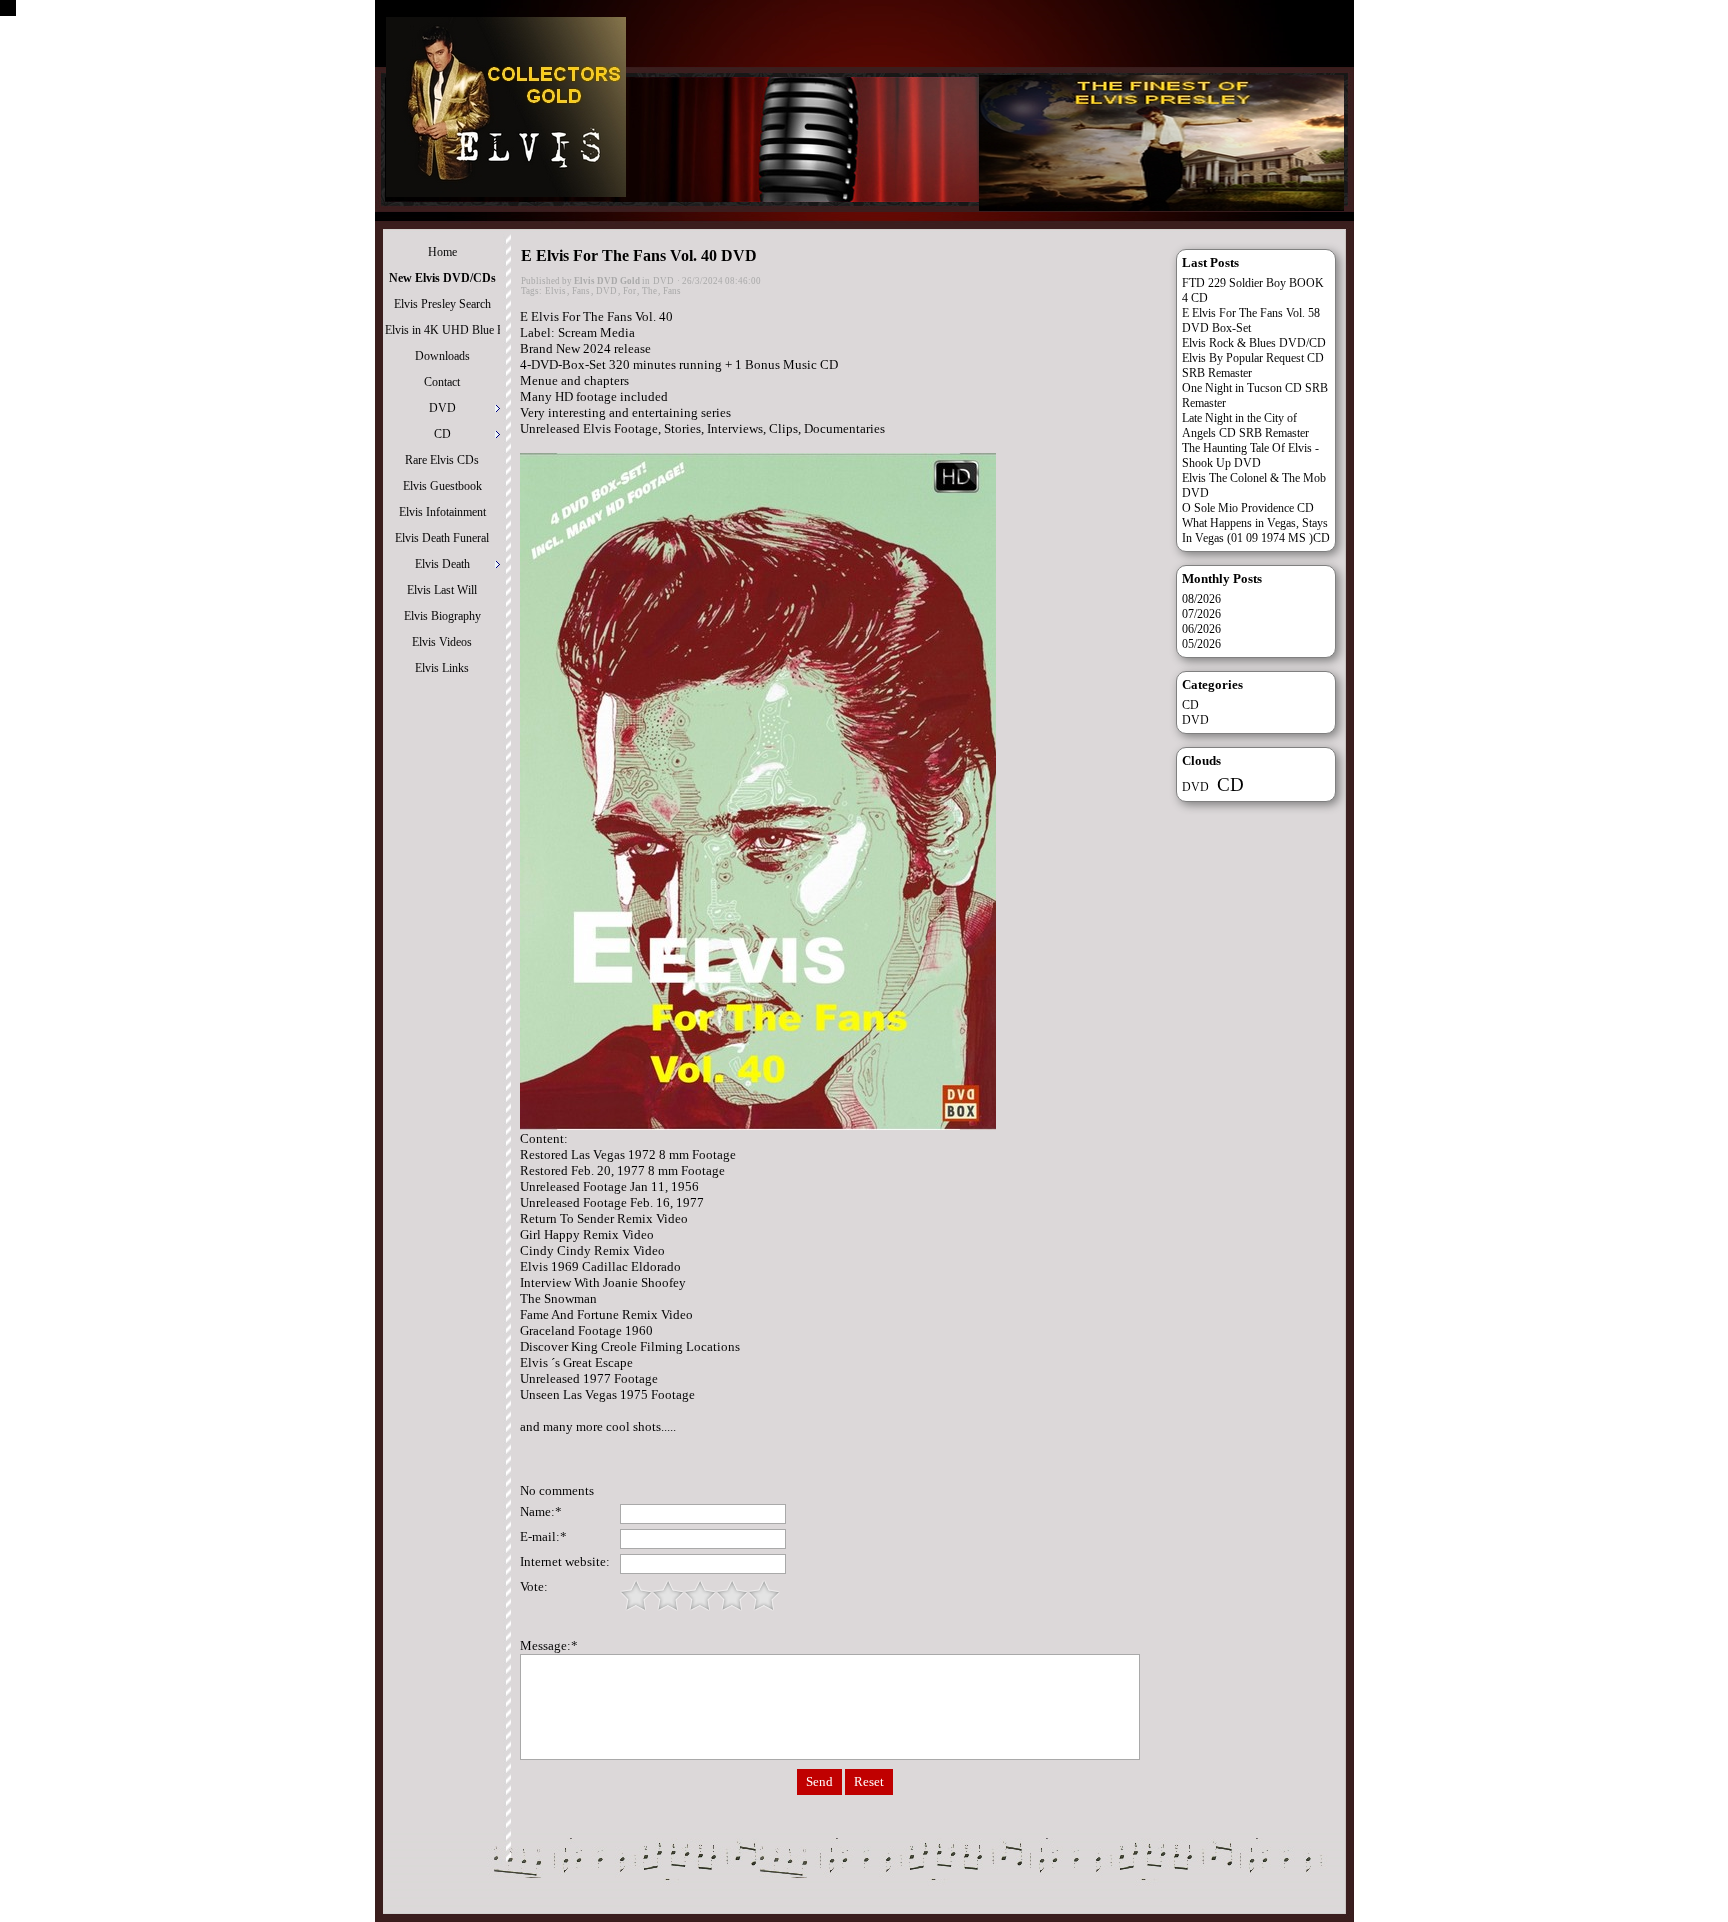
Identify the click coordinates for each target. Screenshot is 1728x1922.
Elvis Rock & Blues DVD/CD (1254, 343)
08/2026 (1201, 599)
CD (1190, 705)
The (649, 291)
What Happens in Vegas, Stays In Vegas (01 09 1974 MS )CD (1256, 530)
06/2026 (1201, 629)
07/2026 (1201, 614)
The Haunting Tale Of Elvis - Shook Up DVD (1250, 455)
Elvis (555, 291)
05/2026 (1201, 644)
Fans (581, 291)
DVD (663, 281)
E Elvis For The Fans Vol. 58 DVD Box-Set (1251, 320)
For (629, 291)
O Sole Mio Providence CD (1248, 508)
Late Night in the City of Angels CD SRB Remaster (1245, 425)
